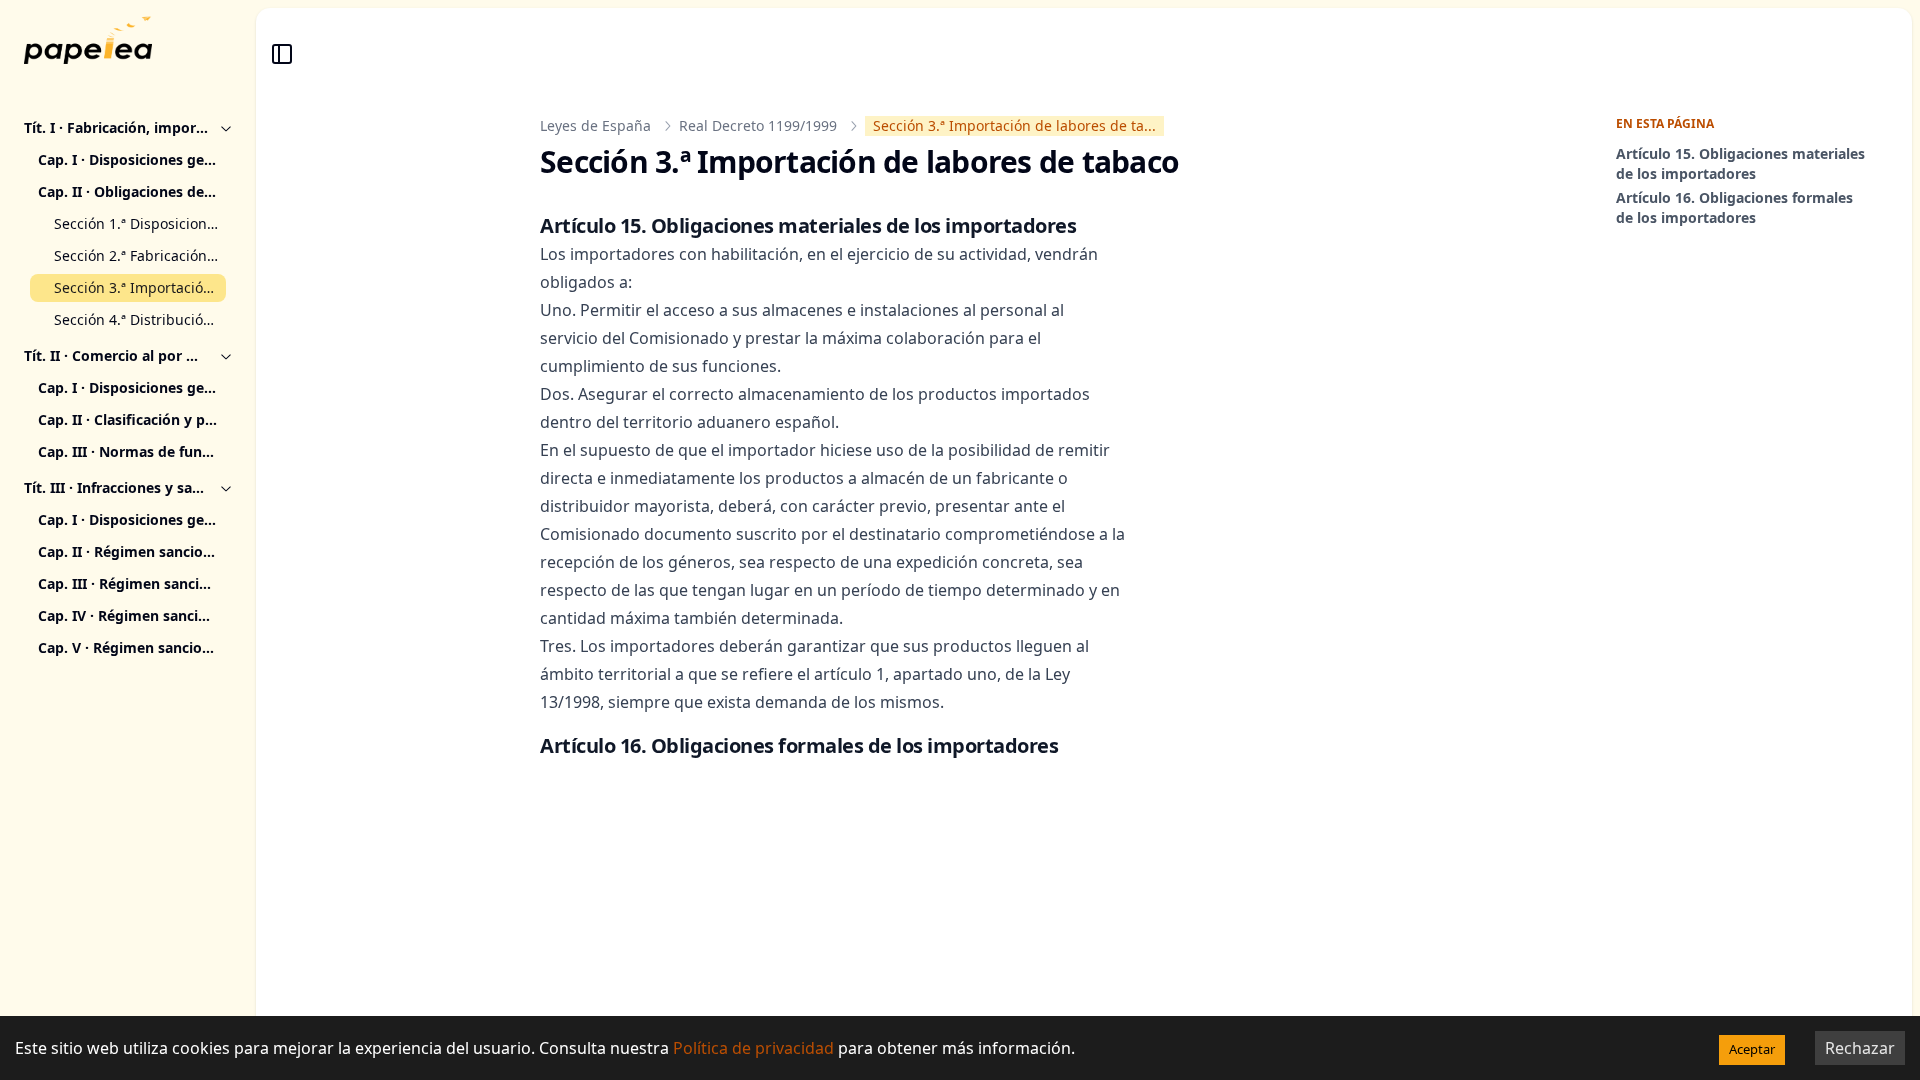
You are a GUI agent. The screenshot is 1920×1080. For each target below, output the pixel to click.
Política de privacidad (753, 1048)
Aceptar (1752, 1049)
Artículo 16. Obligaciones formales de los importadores (1734, 207)
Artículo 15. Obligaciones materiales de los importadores (1740, 163)
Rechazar (1860, 1048)
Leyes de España (595, 125)
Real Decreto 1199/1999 (758, 125)
